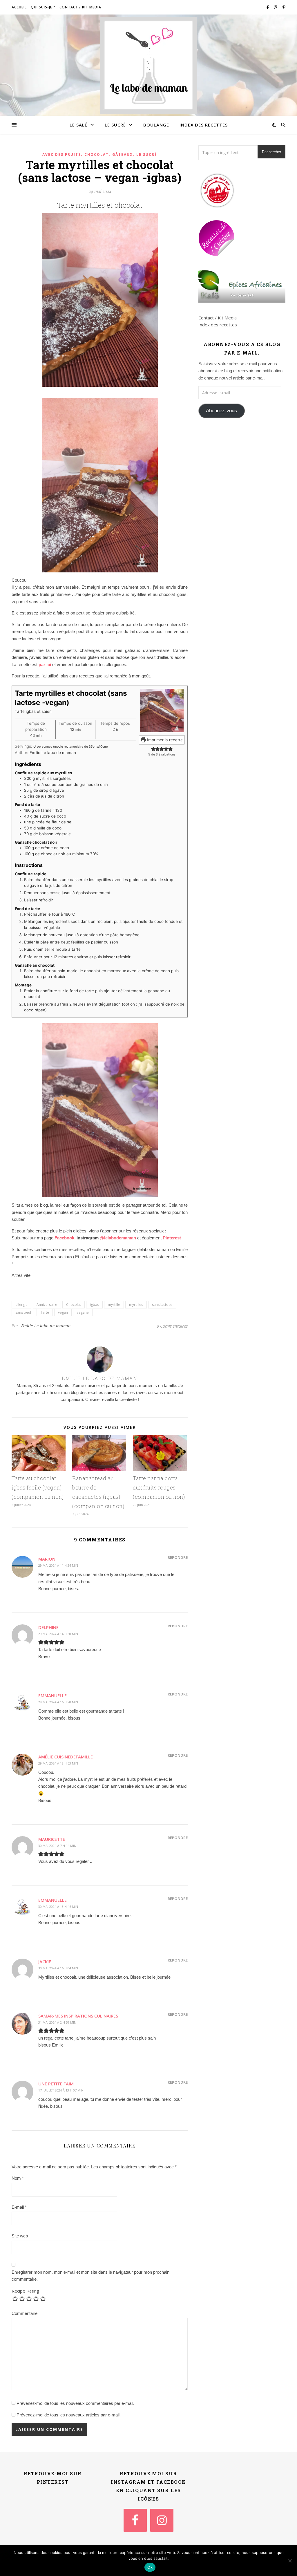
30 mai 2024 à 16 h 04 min (58, 1968)
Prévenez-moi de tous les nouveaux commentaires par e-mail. (75, 2403)
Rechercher (271, 152)
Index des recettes (204, 125)
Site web (20, 2236)
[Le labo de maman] (148, 65)
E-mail (19, 2207)
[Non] (290, 2561)
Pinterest (172, 1238)
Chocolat (97, 154)
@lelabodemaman (118, 1238)
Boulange (156, 125)
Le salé (78, 125)
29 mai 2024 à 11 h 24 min (58, 1565)
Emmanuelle (52, 1695)
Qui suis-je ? (43, 7)
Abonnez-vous (221, 411)
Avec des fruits (62, 154)
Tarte (45, 1312)
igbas (94, 1305)
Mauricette (52, 1839)
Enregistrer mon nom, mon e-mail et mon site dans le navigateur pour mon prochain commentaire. (90, 2276)
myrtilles (136, 1305)
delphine (48, 1627)
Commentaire (25, 2313)
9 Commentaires (172, 1326)
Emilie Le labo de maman (46, 1326)
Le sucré (115, 125)
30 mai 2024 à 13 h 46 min (58, 1907)
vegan (63, 1312)
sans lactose (162, 1305)
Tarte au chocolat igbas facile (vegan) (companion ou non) (38, 1487)
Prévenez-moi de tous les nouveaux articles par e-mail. (69, 2415)
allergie (21, 1305)
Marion (47, 1559)
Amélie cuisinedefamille (66, 1757)
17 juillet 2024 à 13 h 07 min (61, 2090)
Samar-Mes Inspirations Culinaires (78, 2016)
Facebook (64, 1238)
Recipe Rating (25, 2291)
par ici (45, 665)
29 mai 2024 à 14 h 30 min (58, 1634)
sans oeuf (23, 1312)
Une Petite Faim (56, 2084)
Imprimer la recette (164, 740)
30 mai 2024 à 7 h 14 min (57, 1846)
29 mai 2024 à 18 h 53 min (58, 1763)
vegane (83, 1312)
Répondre (178, 1557)
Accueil (19, 7)
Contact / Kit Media (80, 7)
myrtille (114, 1305)
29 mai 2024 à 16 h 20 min (58, 1702)
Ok (150, 2567)
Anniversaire (47, 1305)
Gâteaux (123, 154)
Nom (18, 2178)
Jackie (45, 1962)
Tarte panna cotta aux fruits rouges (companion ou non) (159, 1487)
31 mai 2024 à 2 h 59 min (57, 2022)
